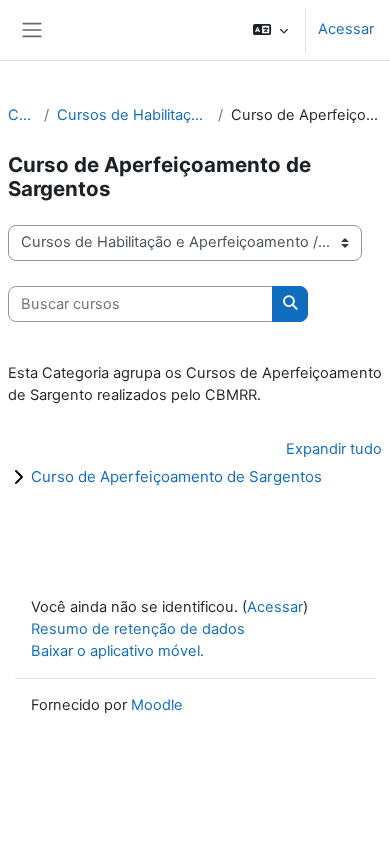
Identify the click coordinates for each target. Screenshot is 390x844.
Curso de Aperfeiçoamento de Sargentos (176, 476)
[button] (270, 30)
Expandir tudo (334, 449)
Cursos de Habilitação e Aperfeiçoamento (133, 115)
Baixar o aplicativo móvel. (117, 651)
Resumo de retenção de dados (138, 629)
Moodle (157, 705)
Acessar (346, 29)
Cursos (22, 115)
